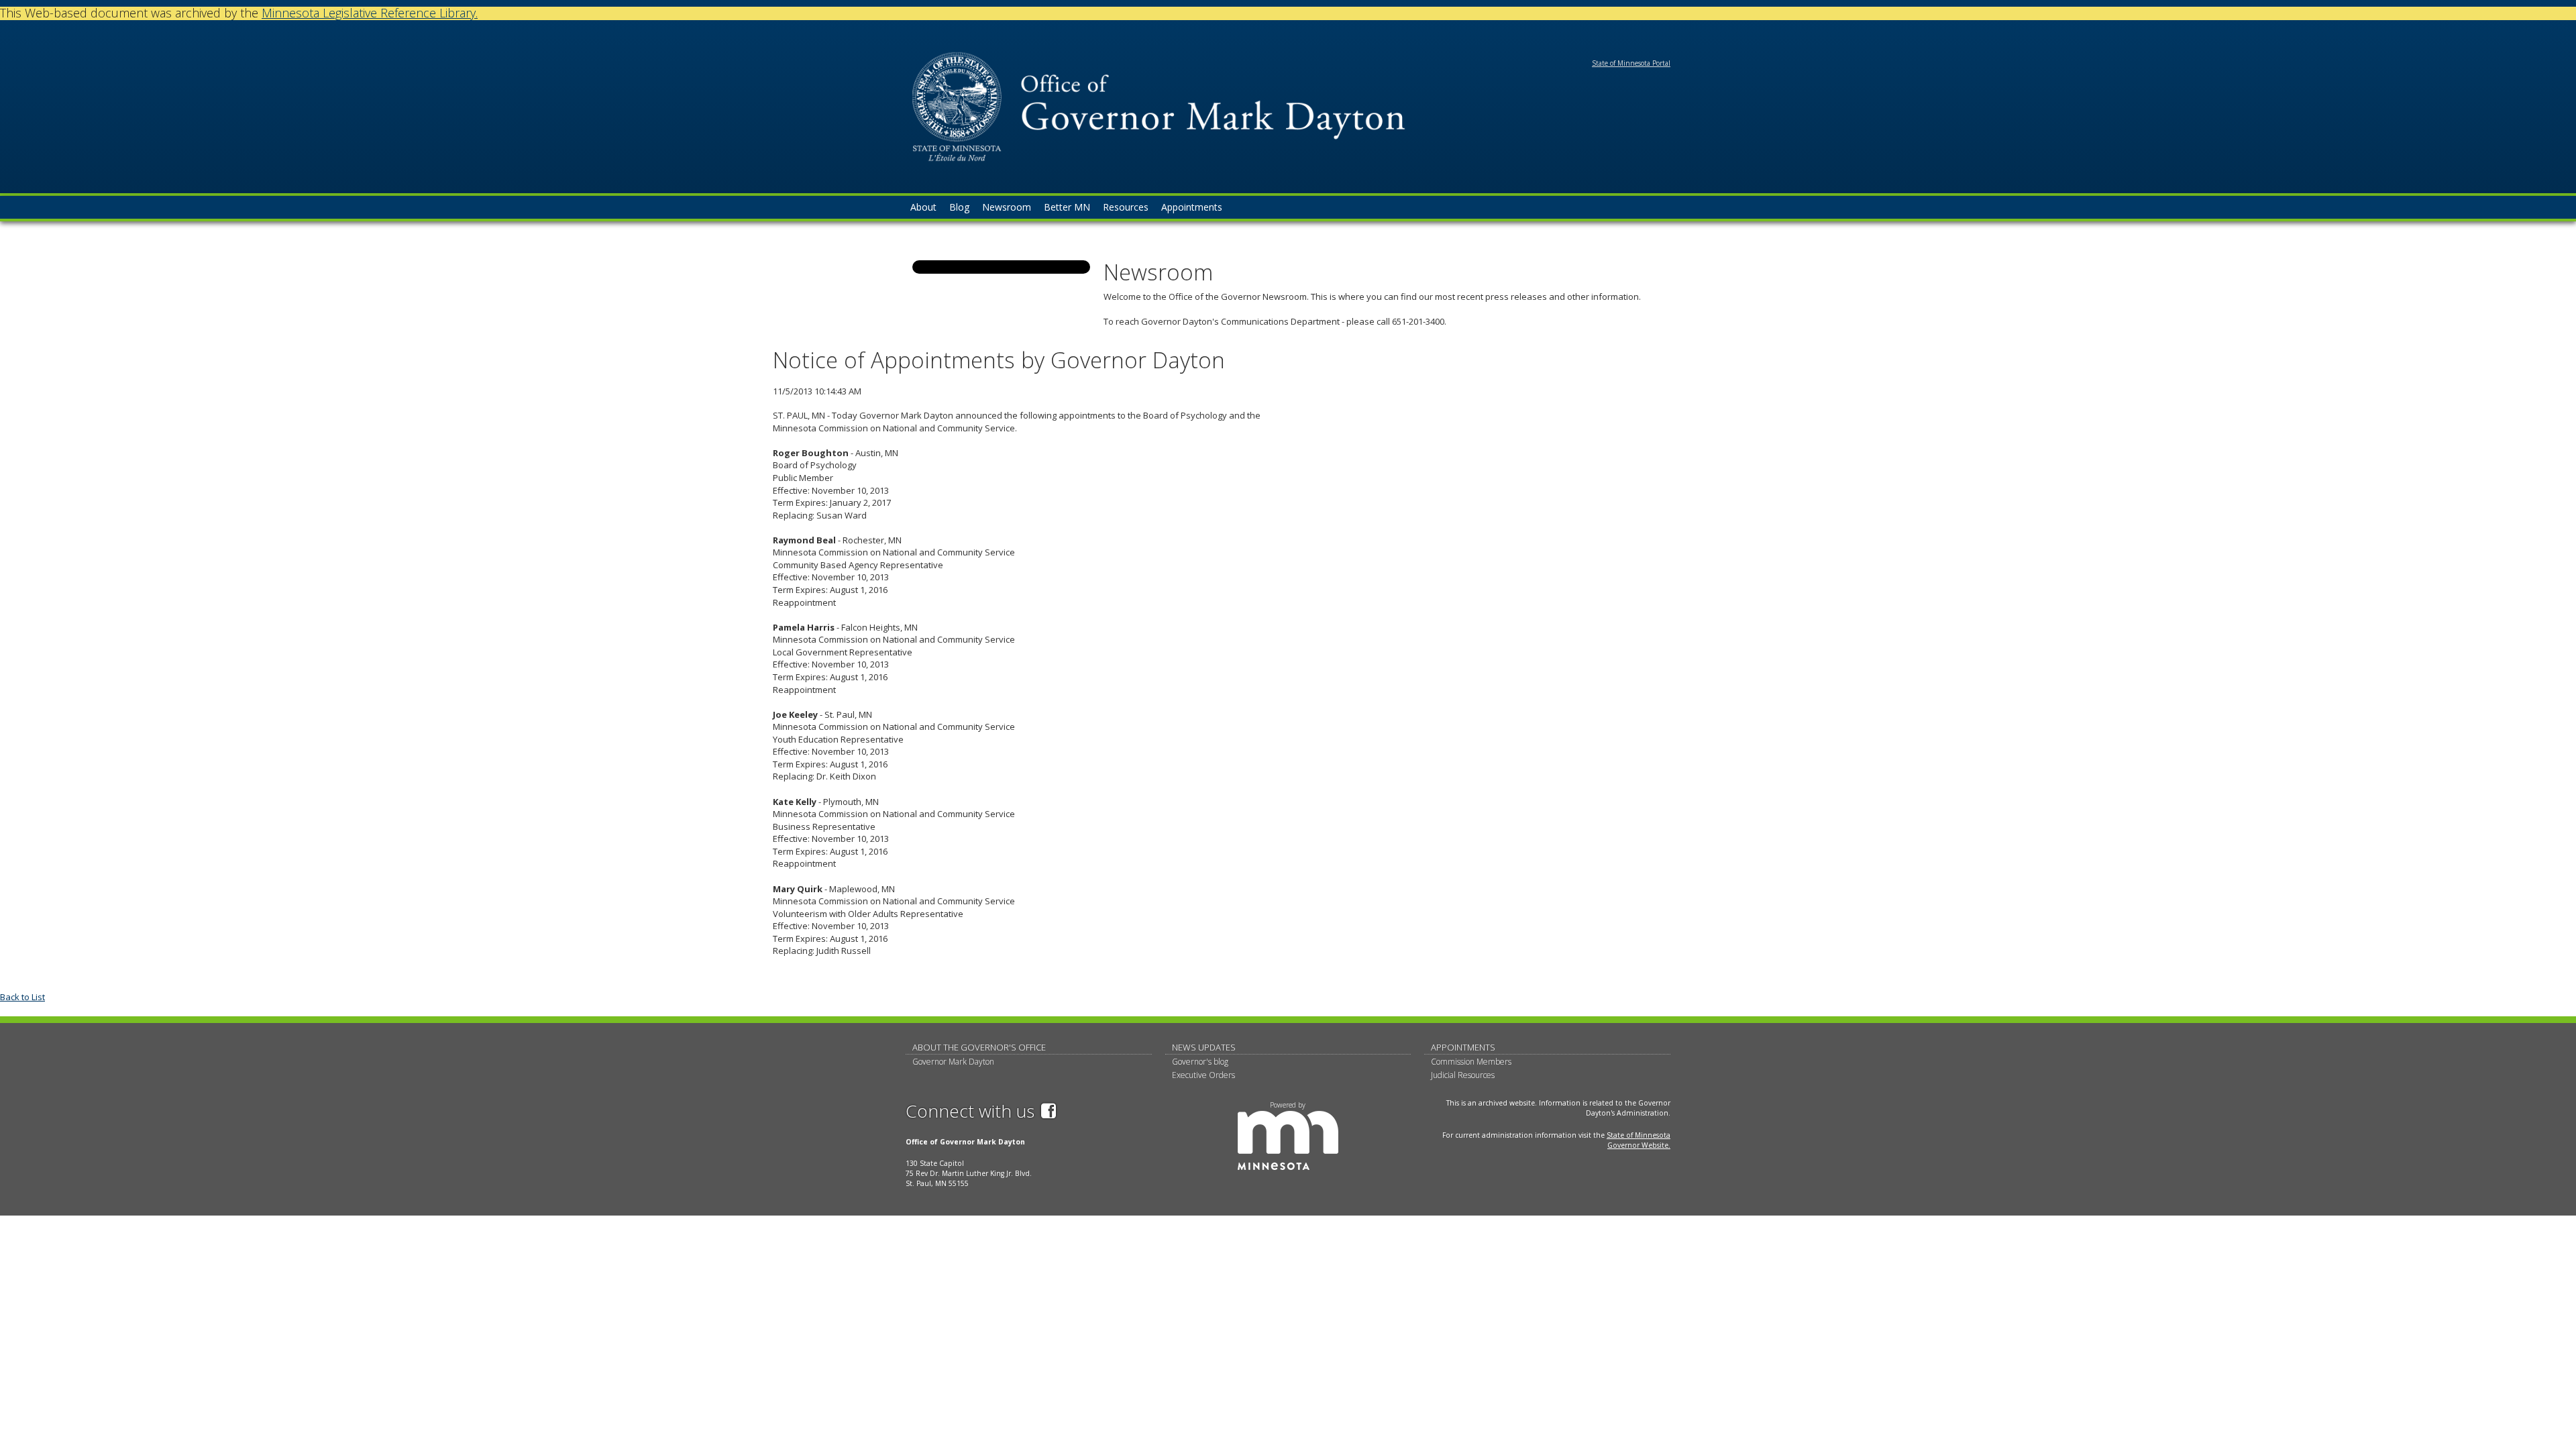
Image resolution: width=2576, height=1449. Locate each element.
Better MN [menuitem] (1067, 207)
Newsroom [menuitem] (1007, 207)
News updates (1204, 1047)
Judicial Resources (1463, 1075)
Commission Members (1471, 1062)
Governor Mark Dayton (953, 1062)
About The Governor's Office (979, 1047)
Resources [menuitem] (1126, 207)
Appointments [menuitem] (1192, 207)
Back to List (22, 997)
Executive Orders (1203, 1075)
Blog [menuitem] (959, 207)
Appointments (1463, 1047)
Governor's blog (1200, 1062)
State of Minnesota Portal (1631, 63)
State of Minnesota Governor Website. (1639, 1140)
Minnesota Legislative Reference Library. (370, 13)
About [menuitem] (923, 207)
